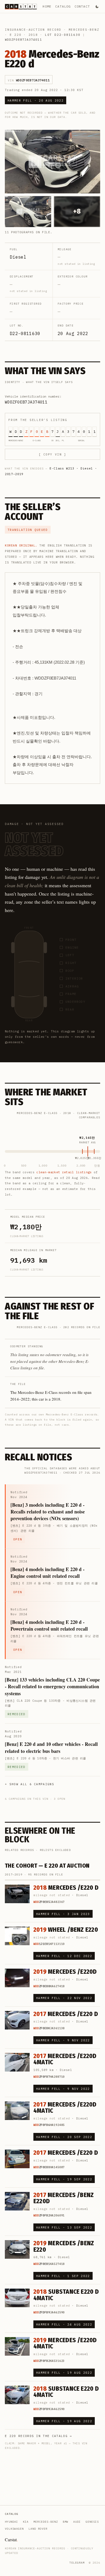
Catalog (63, 6)
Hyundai (11, 2522)
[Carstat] (21, 7)
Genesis (92, 2522)
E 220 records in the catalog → (38, 2436)
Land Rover (38, 2529)
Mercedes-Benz (84, 30)
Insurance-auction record (33, 30)
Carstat (11, 2540)
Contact (82, 6)
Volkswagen (14, 2529)
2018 (33, 35)
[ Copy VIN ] (52, 454)
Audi (77, 2522)
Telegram (77, 2563)
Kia (26, 2522)
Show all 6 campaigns (32, 1784)
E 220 (16, 35)
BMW (66, 2522)
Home (47, 6)
